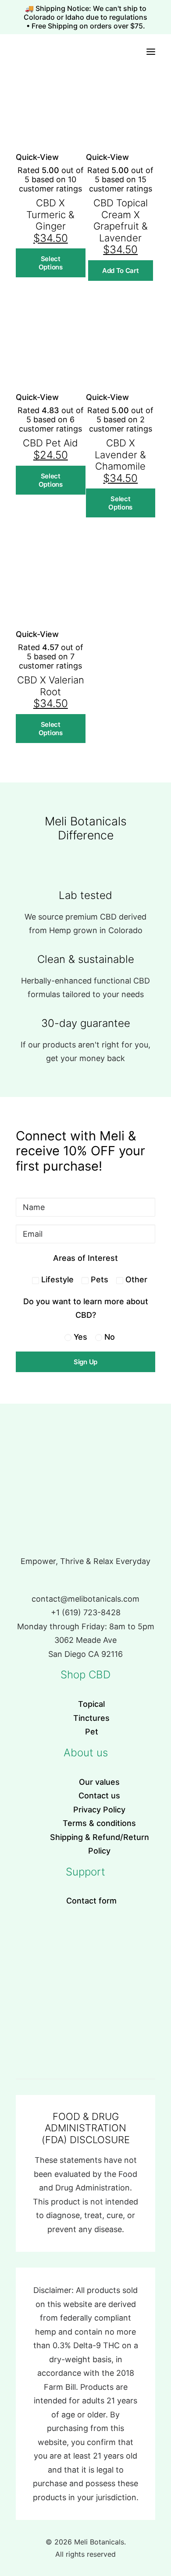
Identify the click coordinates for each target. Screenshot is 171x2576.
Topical (91, 1704)
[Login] (117, 52)
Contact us (99, 1796)
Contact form (91, 1901)
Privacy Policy (99, 1810)
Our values (99, 1782)
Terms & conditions (99, 1823)
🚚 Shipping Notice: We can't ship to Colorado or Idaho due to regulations (85, 13)
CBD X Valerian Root (51, 686)
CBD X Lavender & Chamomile (120, 455)
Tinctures (91, 1718)
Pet (92, 1732)
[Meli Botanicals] (19, 51)
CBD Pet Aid (50, 443)
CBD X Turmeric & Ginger (50, 214)
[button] (151, 51)
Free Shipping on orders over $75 (87, 26)
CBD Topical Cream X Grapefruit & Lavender (121, 220)
